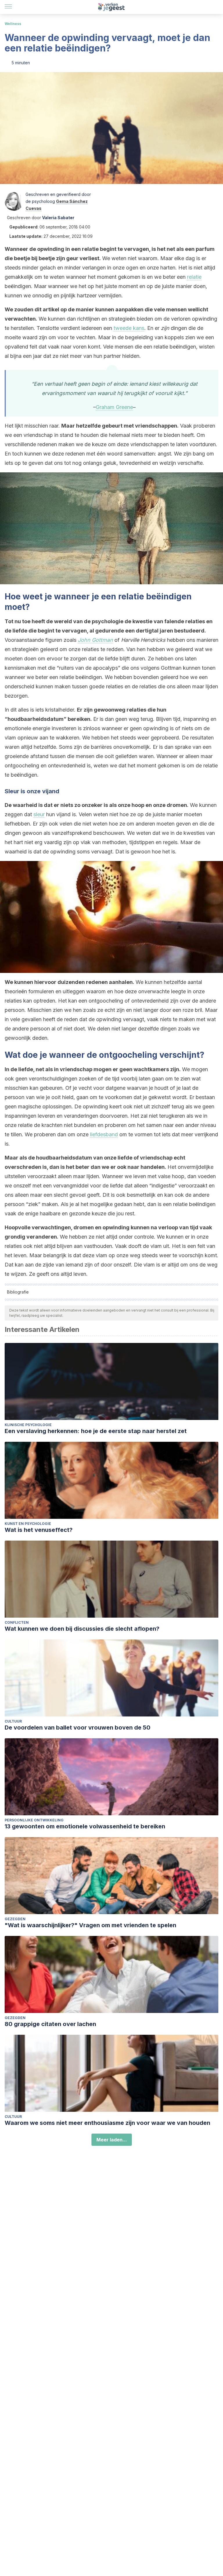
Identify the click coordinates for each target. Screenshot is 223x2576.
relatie (194, 277)
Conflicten (17, 1622)
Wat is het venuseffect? (39, 1530)
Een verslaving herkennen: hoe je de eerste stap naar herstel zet (96, 1431)
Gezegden (15, 1919)
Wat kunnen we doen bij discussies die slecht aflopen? (82, 1629)
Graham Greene (114, 407)
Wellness (13, 24)
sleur (39, 814)
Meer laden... (112, 2140)
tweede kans (129, 328)
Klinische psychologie (28, 1425)
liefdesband (104, 1134)
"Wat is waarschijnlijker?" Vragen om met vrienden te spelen (90, 1925)
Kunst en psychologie (28, 1524)
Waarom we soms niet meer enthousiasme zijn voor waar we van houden (107, 2123)
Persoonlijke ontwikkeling (34, 1820)
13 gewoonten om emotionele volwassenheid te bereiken (85, 1826)
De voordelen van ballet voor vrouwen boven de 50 (78, 1728)
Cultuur (13, 1721)
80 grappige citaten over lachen (50, 2024)
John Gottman (95, 640)
